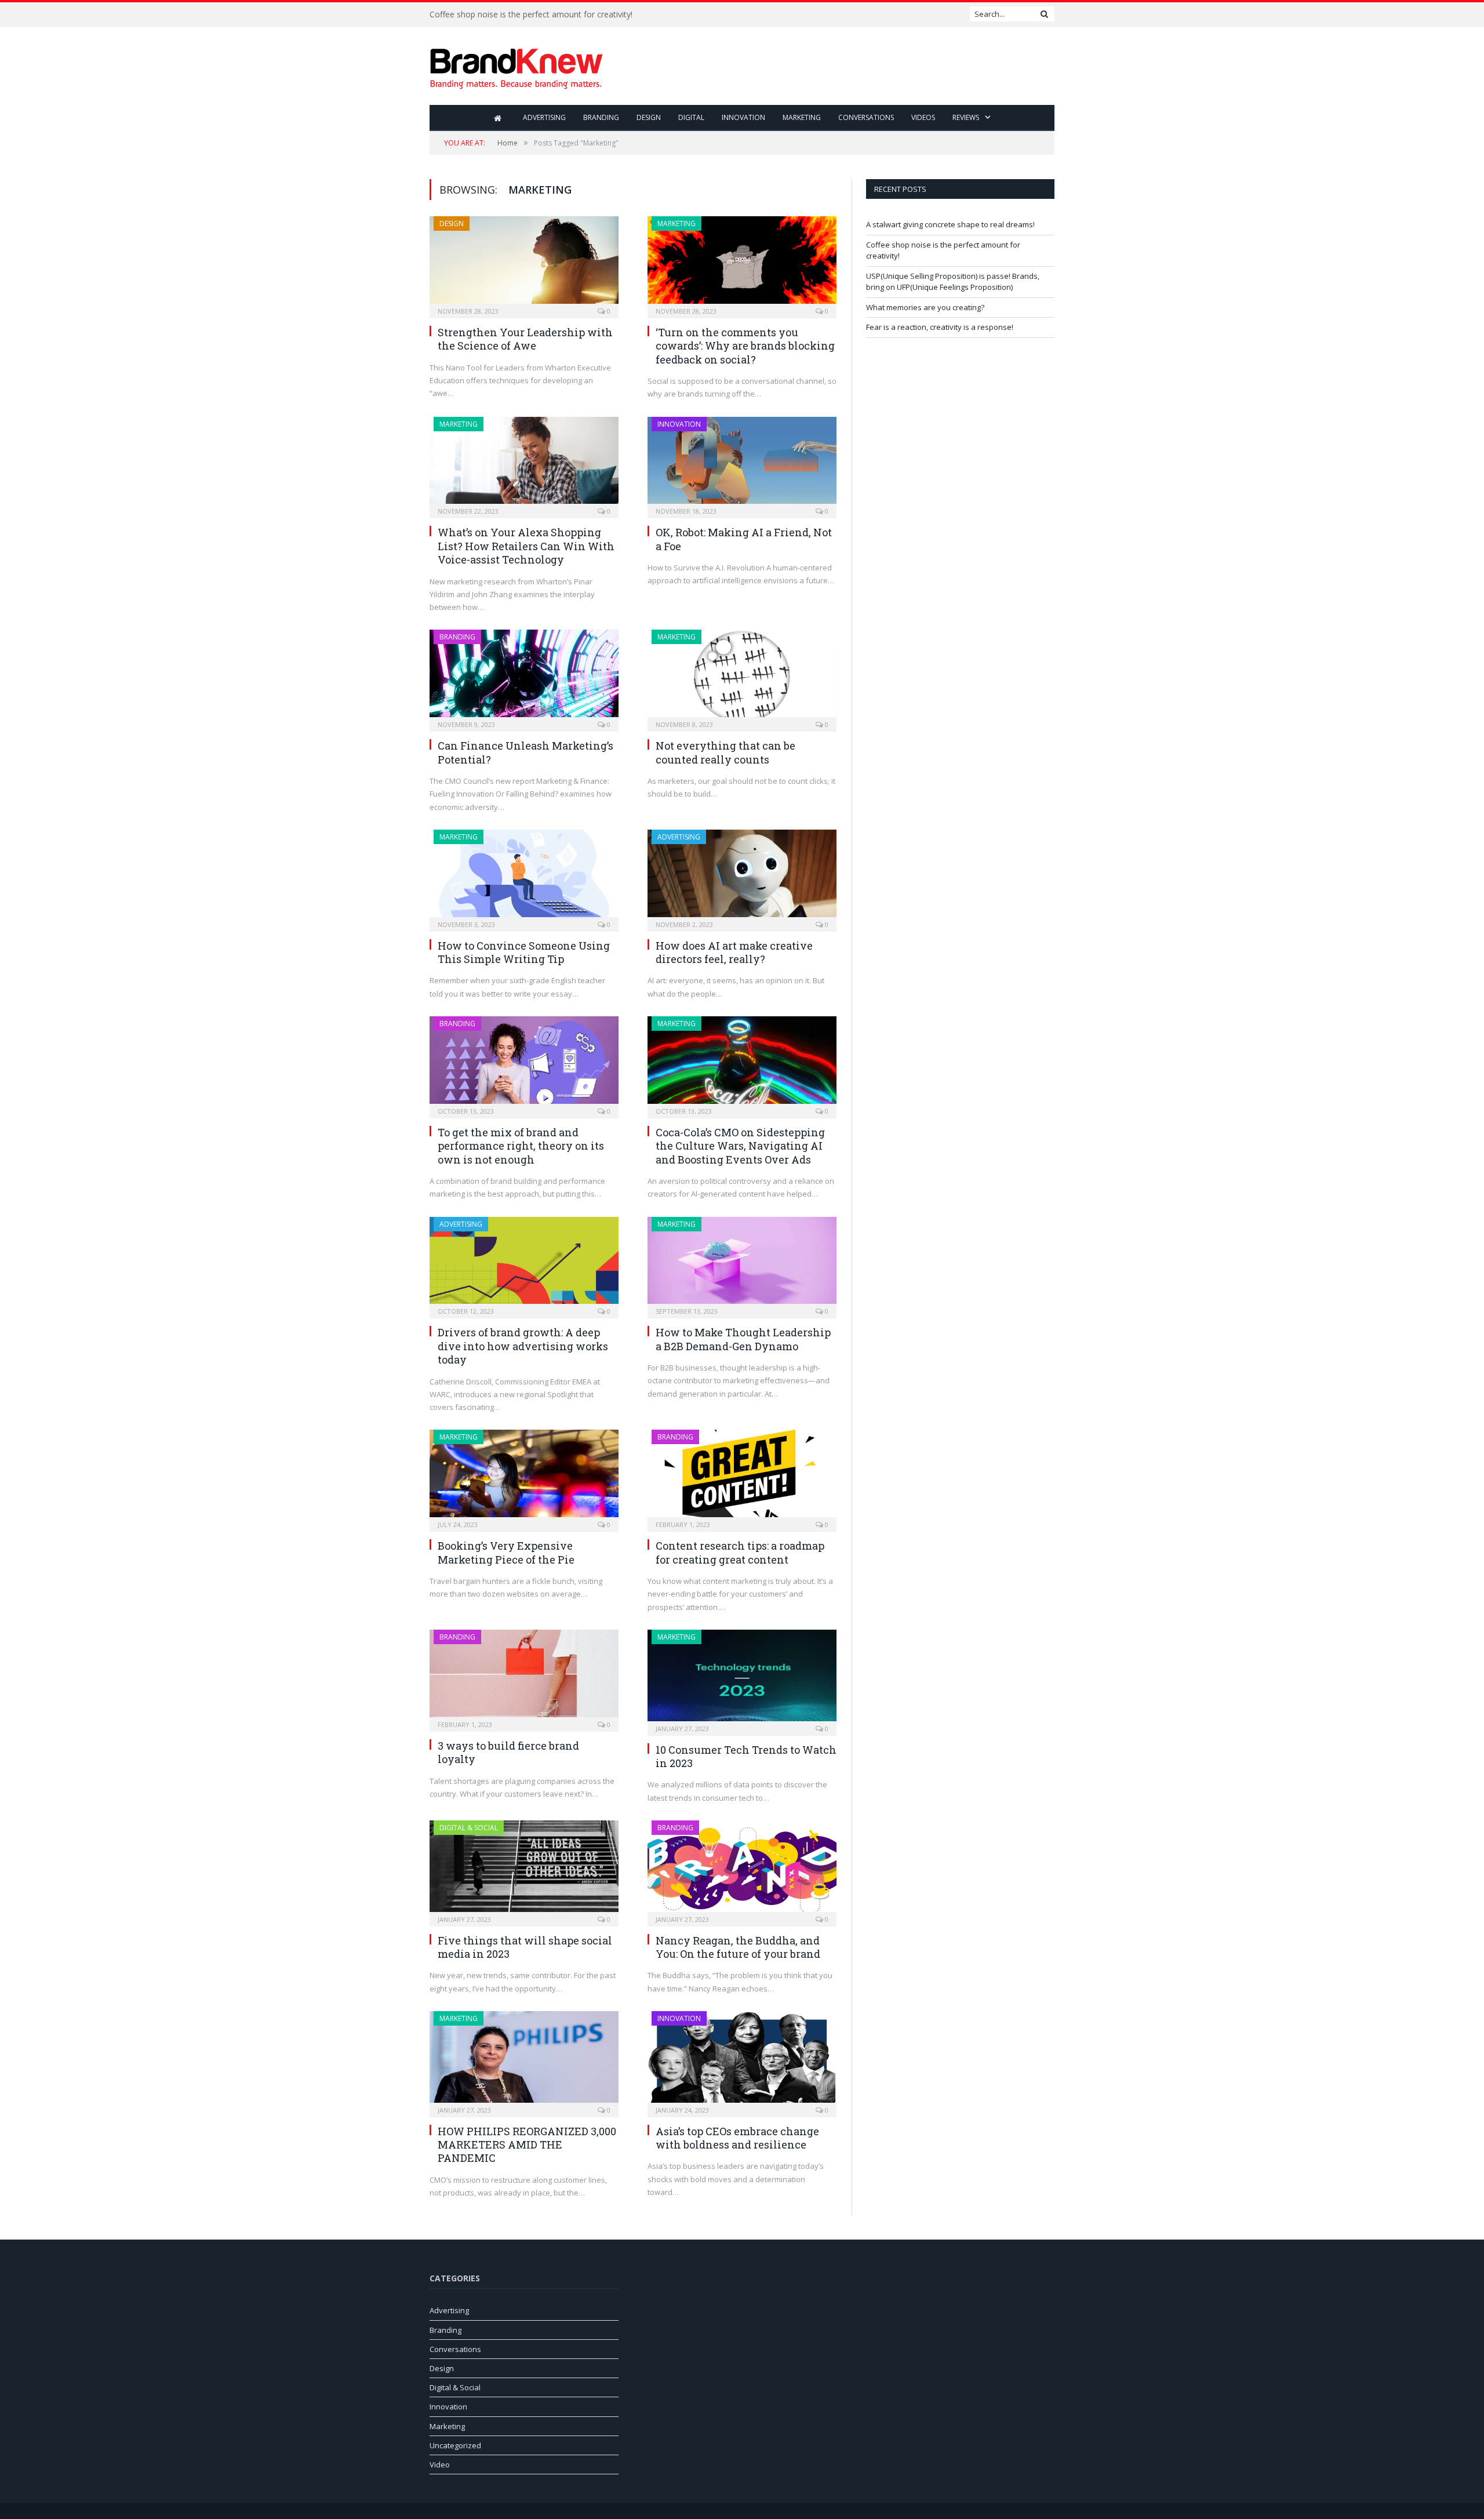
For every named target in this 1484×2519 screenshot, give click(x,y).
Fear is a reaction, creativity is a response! (940, 327)
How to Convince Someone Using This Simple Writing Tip (524, 952)
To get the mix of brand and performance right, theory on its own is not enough (521, 1146)
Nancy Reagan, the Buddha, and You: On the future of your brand (738, 1947)
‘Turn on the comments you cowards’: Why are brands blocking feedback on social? (745, 346)
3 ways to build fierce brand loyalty (508, 1752)
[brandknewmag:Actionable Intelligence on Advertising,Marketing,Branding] (517, 66)
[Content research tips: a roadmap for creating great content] (742, 1477)
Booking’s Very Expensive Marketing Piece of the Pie (506, 1552)
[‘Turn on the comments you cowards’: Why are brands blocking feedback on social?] (742, 263)
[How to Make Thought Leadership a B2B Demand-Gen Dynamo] (742, 1264)
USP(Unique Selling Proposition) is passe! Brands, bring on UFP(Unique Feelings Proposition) (953, 282)
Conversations (866, 117)
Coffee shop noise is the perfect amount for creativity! (531, 14)
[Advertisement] (843, 67)
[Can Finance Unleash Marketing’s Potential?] (524, 677)
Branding (601, 117)
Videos (923, 117)
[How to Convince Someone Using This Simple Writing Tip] (524, 877)
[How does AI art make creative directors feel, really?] (742, 877)
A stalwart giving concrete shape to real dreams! (950, 224)
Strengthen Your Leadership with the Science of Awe (525, 339)
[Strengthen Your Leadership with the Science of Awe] (524, 263)
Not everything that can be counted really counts (725, 752)
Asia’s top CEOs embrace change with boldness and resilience (737, 2138)
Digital (691, 117)
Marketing (802, 117)
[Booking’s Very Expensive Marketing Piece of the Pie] (524, 1477)
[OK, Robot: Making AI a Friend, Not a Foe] (742, 464)
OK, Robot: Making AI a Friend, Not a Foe (744, 539)
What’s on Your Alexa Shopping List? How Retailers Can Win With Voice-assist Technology (526, 546)
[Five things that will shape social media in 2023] (524, 1870)
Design (649, 117)
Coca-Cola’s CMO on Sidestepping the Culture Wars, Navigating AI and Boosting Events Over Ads (740, 1146)
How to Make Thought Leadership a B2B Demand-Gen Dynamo (743, 1339)
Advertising (544, 117)
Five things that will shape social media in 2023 (525, 1947)
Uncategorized (455, 2445)
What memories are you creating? (925, 307)
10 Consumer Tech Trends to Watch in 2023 (746, 1756)
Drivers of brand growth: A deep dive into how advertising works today (523, 1346)
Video (440, 2465)
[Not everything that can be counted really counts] (742, 677)
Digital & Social (469, 1828)
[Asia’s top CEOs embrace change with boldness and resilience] (742, 2060)
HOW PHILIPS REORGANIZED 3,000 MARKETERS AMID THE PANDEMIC (527, 2145)
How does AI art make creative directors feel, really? (734, 952)
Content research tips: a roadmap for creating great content (740, 1552)
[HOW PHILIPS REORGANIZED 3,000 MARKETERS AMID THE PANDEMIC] (524, 2060)
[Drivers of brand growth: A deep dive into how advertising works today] (524, 1264)
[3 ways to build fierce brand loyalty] (524, 1677)
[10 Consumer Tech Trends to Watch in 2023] (742, 1679)
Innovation (743, 117)
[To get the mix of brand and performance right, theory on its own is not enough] (524, 1064)
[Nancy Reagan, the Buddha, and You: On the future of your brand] (742, 1870)
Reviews (966, 117)
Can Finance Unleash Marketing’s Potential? (525, 752)
